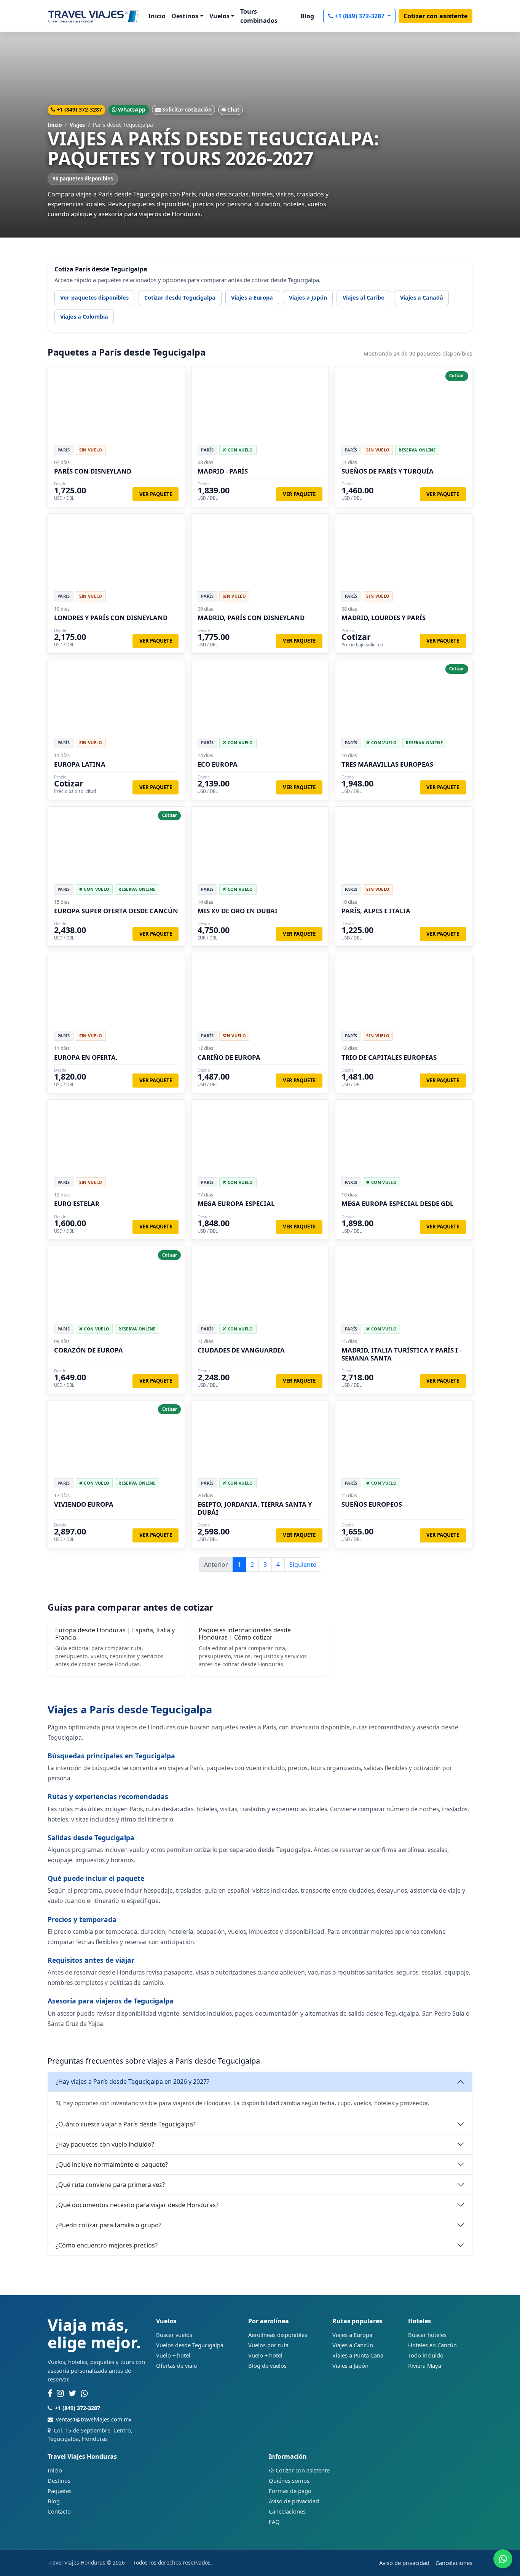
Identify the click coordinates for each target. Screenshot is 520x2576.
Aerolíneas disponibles (278, 2335)
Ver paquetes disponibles (94, 297)
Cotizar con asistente (435, 16)
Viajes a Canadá (422, 297)
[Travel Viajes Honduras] (93, 16)
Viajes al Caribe (364, 297)
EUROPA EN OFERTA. (86, 1057)
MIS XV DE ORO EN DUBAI (238, 911)
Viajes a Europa (252, 297)
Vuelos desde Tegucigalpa (190, 2345)
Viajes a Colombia (84, 317)
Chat (233, 109)
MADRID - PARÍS (223, 471)
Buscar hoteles (427, 2335)
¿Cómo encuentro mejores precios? (107, 2245)
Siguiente (303, 1565)
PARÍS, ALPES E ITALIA (376, 911)
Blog (307, 16)
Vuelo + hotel (173, 2355)
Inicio (157, 16)
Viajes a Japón (308, 297)
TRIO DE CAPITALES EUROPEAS (389, 1057)
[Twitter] (72, 2394)
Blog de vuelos (267, 2365)
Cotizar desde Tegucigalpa (180, 297)
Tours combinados (259, 16)
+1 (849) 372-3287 (360, 16)
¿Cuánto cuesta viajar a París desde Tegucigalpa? (126, 2124)
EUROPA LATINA (80, 764)
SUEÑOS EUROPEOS (372, 1504)
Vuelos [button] (219, 16)
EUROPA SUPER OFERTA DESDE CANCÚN (116, 911)
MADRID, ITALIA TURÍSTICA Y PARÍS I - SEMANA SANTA (401, 1354)
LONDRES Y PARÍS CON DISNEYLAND (111, 618)
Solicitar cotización (187, 109)
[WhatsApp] (84, 2394)
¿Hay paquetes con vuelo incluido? (105, 2144)
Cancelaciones (287, 2511)
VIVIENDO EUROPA (84, 1504)
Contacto (59, 2511)
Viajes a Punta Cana (358, 2355)
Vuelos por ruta (268, 2345)
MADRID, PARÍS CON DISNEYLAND (251, 618)
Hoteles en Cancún (432, 2345)
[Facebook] (50, 2394)
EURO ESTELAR (77, 1203)
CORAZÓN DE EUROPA (89, 1350)
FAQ (274, 2522)
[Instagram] (60, 2394)
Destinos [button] (185, 16)
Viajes (77, 125)
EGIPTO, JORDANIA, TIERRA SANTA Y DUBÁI (255, 1508)
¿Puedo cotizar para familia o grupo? (108, 2225)
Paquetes (60, 2491)
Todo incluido (426, 2355)
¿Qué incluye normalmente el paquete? (112, 2164)
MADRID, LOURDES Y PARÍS (384, 618)
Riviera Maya (425, 2365)
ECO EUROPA (218, 764)
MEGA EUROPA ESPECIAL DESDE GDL (397, 1203)
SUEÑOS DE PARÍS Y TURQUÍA (388, 471)
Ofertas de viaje (176, 2365)
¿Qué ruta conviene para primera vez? (110, 2185)
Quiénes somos (289, 2480)
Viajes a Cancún (353, 2345)
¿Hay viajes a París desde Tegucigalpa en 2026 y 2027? (132, 2082)
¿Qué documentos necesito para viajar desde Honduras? (137, 2205)
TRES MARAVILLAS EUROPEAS (387, 764)
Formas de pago (290, 2491)
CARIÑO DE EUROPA (229, 1057)
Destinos (59, 2480)
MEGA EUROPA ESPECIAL (236, 1203)
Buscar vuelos (174, 2335)
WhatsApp (132, 109)
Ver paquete (156, 494)
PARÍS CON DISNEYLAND (93, 471)
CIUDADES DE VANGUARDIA (241, 1350)
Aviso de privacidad (294, 2501)
